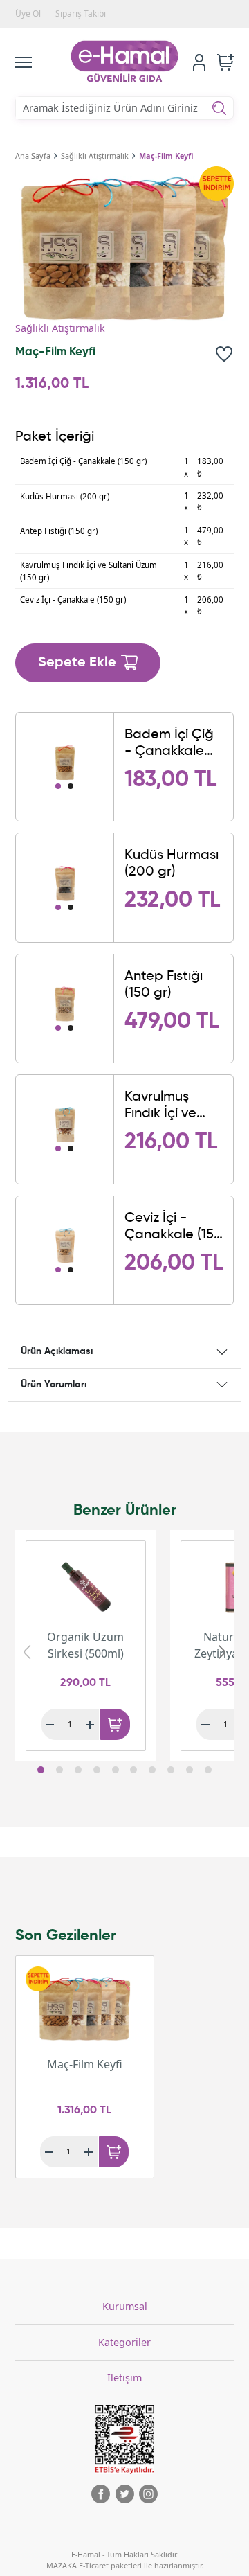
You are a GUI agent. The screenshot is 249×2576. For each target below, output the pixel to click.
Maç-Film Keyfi (166, 156)
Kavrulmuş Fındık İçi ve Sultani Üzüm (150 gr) (165, 1106)
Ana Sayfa (33, 156)
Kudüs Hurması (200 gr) (172, 864)
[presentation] (27, 1652)
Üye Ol (28, 14)
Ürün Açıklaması (57, 1351)
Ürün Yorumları (54, 1385)
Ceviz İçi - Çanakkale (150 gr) (174, 1227)
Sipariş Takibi (81, 14)
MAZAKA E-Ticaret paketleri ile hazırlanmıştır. (125, 2565)
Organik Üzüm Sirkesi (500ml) (85, 1645)
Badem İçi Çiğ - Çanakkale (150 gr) (169, 744)
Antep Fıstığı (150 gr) (164, 985)
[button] (41, 1770)
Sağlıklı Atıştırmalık (95, 156)
